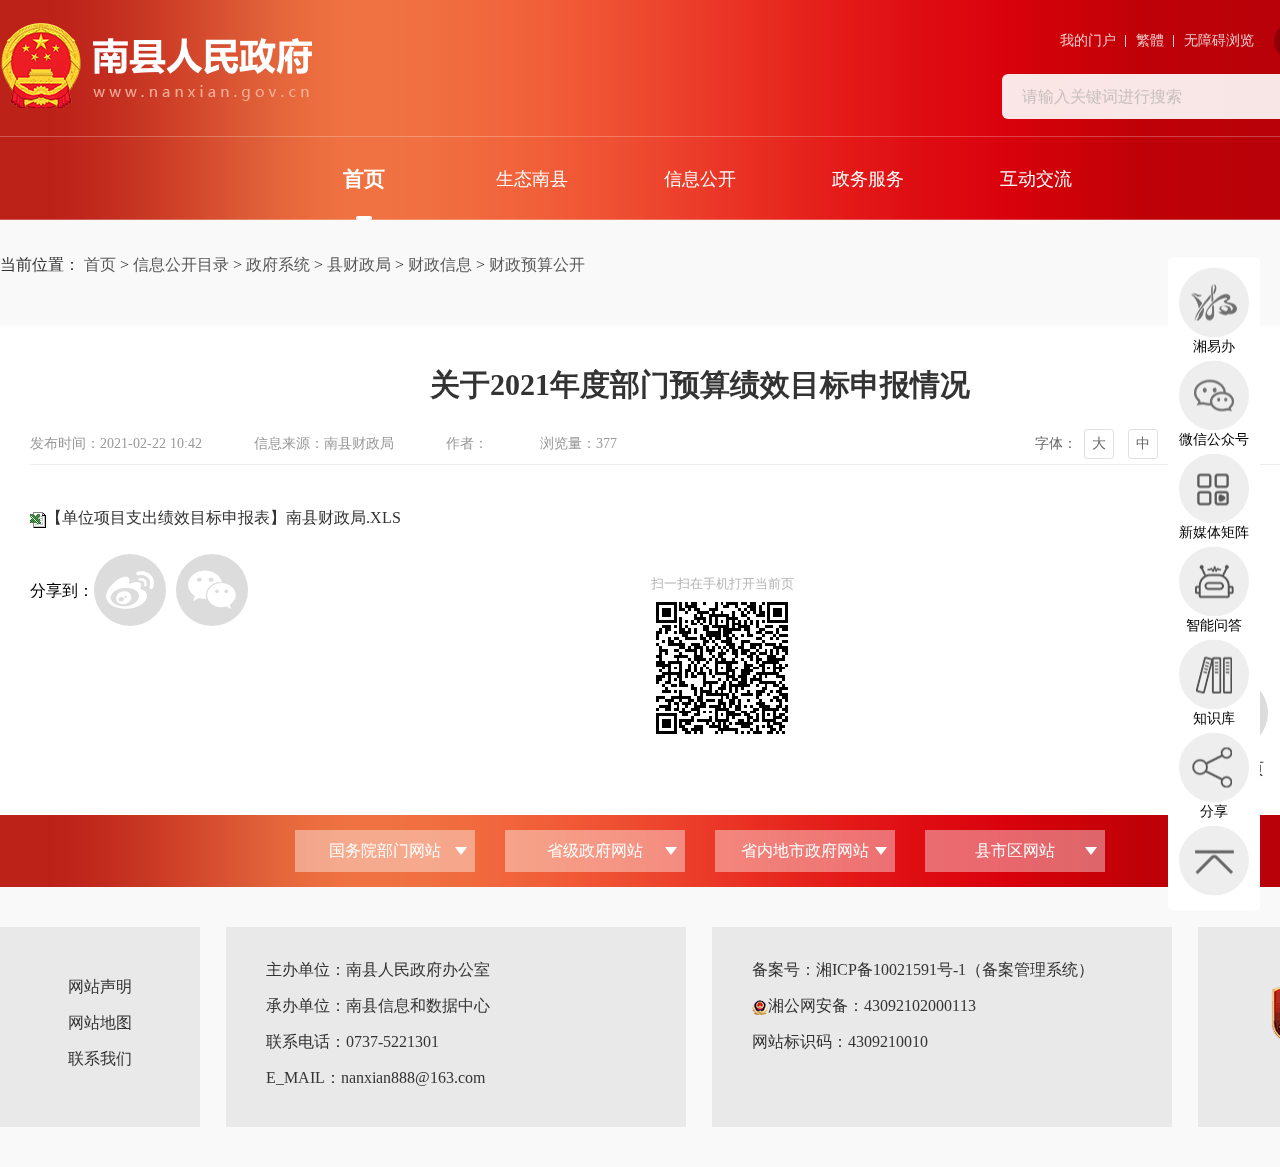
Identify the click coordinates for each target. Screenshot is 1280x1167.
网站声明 (100, 986)
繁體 (1150, 40)
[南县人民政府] (156, 66)
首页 (364, 179)
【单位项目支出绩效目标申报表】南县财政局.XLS (223, 517)
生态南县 (532, 179)
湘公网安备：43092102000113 (872, 1005)
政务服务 (868, 179)
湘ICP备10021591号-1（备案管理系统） (955, 969)
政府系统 (278, 264)
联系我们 (100, 1058)
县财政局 (359, 264)
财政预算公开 (537, 264)
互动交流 (1036, 179)
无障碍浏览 (1219, 40)
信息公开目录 (181, 264)
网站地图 (100, 1022)
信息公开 (700, 179)
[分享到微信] (212, 590)
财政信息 (440, 264)
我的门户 (1088, 40)
